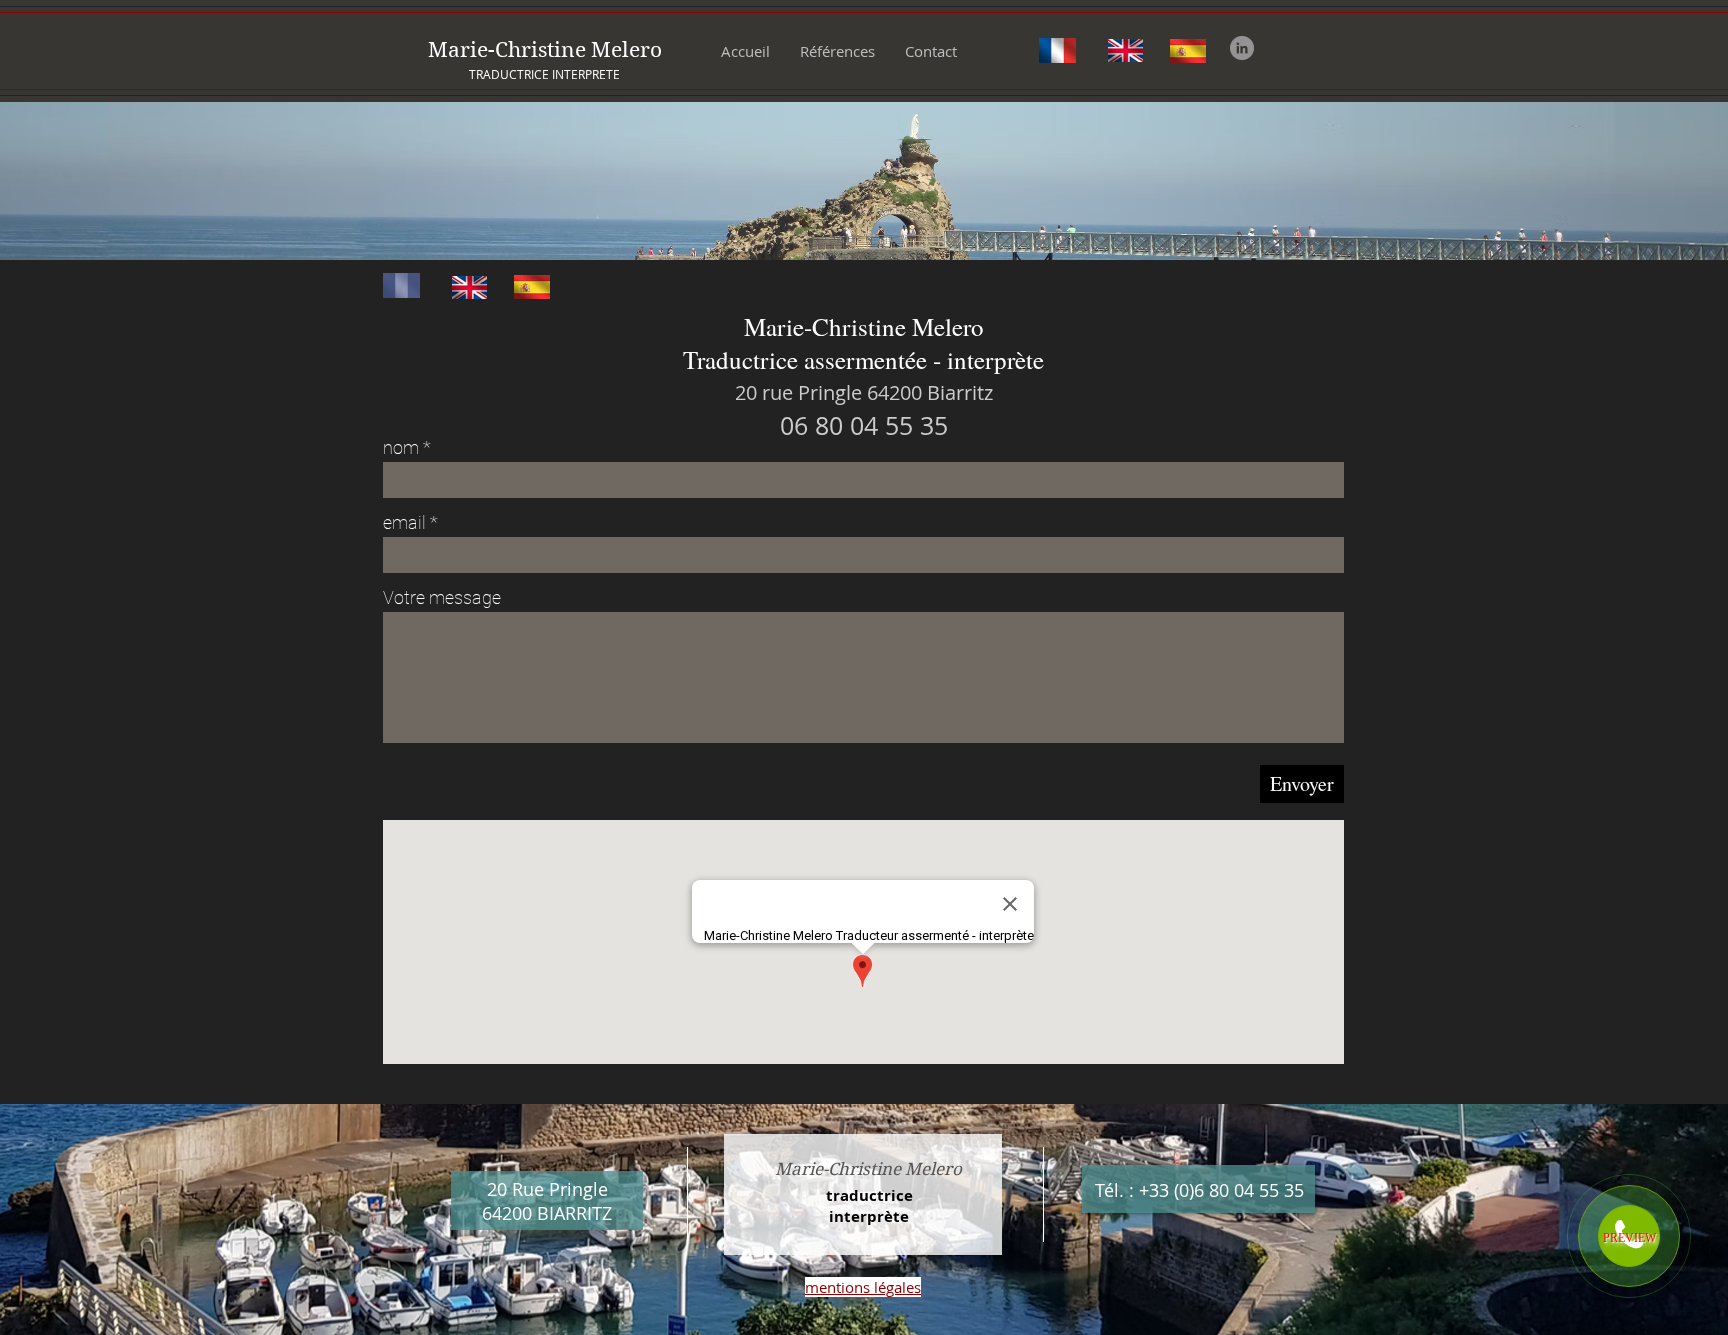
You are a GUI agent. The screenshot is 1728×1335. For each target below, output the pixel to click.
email (404, 523)
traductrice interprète (869, 1206)
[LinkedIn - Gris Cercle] (1242, 48)
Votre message (442, 598)
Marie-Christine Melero (868, 1169)
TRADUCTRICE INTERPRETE (544, 74)
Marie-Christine (507, 50)
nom (401, 448)
